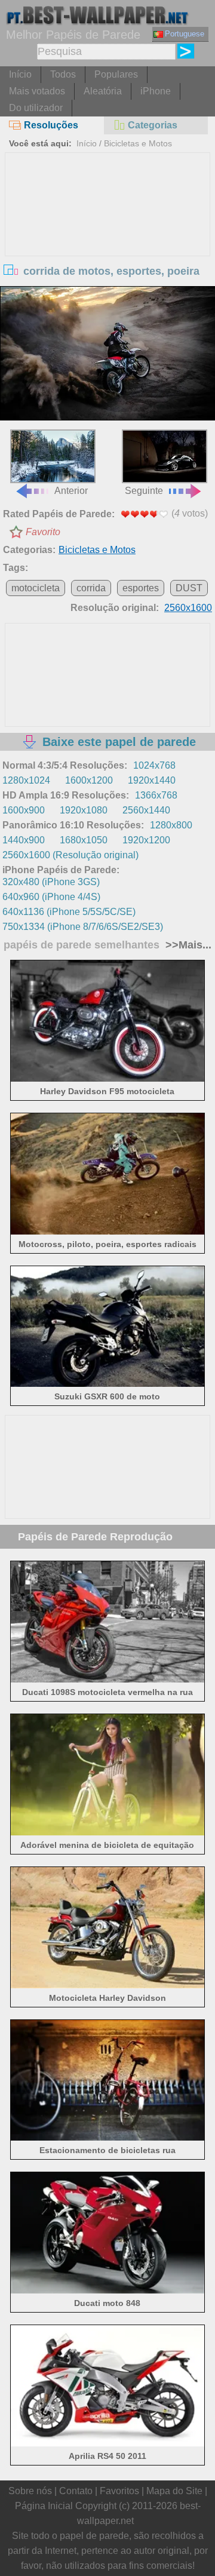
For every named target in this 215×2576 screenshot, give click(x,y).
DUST (189, 588)
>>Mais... (187, 945)
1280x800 (171, 825)
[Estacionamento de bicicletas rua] (107, 2137)
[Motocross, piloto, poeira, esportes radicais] (107, 1231)
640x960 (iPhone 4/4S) (51, 897)
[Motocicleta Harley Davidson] (107, 1985)
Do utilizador (36, 108)
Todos (63, 74)
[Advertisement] (107, 242)
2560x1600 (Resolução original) (70, 855)
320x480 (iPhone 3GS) (51, 882)
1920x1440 (152, 780)
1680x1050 (84, 840)
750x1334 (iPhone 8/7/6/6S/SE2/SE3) (83, 927)
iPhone (156, 91)
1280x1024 (26, 780)
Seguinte (144, 491)
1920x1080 (84, 810)
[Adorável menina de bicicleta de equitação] (107, 1832)
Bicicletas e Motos (138, 143)
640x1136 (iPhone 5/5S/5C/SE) (69, 912)
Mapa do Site (174, 2491)
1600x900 (24, 810)
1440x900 (24, 840)
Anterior (71, 491)
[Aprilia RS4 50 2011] (107, 2443)
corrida (91, 588)
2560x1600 (188, 608)
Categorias (153, 125)
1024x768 (154, 765)
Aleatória (103, 91)
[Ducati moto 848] (107, 2290)
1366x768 (156, 795)
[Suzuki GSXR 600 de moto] (107, 1384)
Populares (116, 74)
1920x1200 (146, 840)
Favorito (43, 532)
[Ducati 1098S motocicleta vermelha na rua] (107, 1679)
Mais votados (37, 91)
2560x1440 (146, 810)
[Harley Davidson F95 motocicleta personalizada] (107, 1078)
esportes (141, 588)
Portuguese (185, 34)
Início (20, 74)
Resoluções (51, 125)
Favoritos (119, 2491)
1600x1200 (89, 780)
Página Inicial (44, 2506)
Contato (76, 2491)
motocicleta (36, 588)
